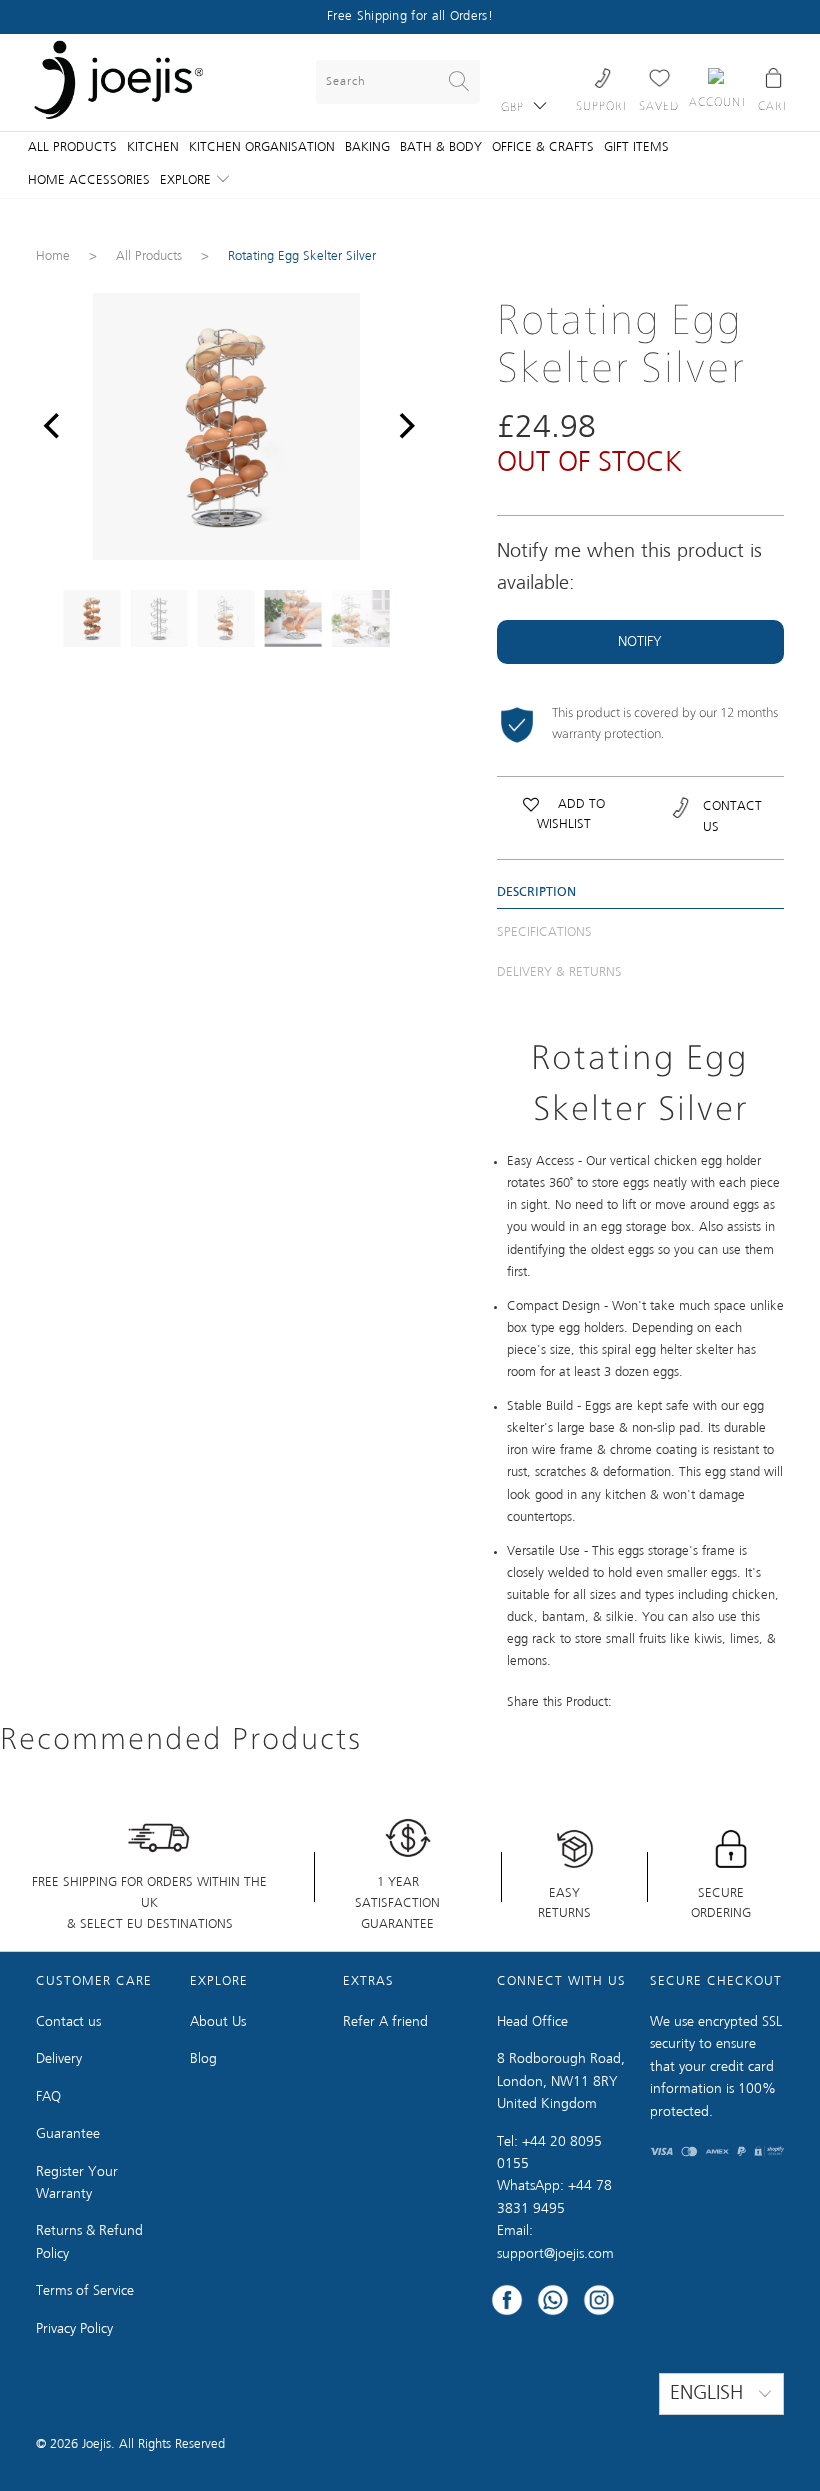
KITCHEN (153, 147)
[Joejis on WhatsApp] (553, 2303)
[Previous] (51, 426)
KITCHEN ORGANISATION (262, 147)
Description (536, 893)
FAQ (48, 2097)
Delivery (59, 2059)
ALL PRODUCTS (72, 147)
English (709, 2394)
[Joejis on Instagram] (599, 2303)
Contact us (68, 2022)
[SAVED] (659, 78)
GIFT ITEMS (636, 147)
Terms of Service (85, 2291)
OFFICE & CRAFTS (543, 147)
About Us (218, 2022)
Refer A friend (385, 2022)
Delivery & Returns (559, 972)
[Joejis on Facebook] (507, 2303)
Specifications (544, 932)
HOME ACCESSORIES (89, 180)
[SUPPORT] (602, 78)
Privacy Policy (74, 2329)
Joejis (96, 2444)
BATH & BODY (441, 147)
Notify (640, 642)
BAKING (367, 147)
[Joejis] (118, 82)
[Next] (402, 426)
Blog (203, 2059)
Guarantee (68, 2134)
